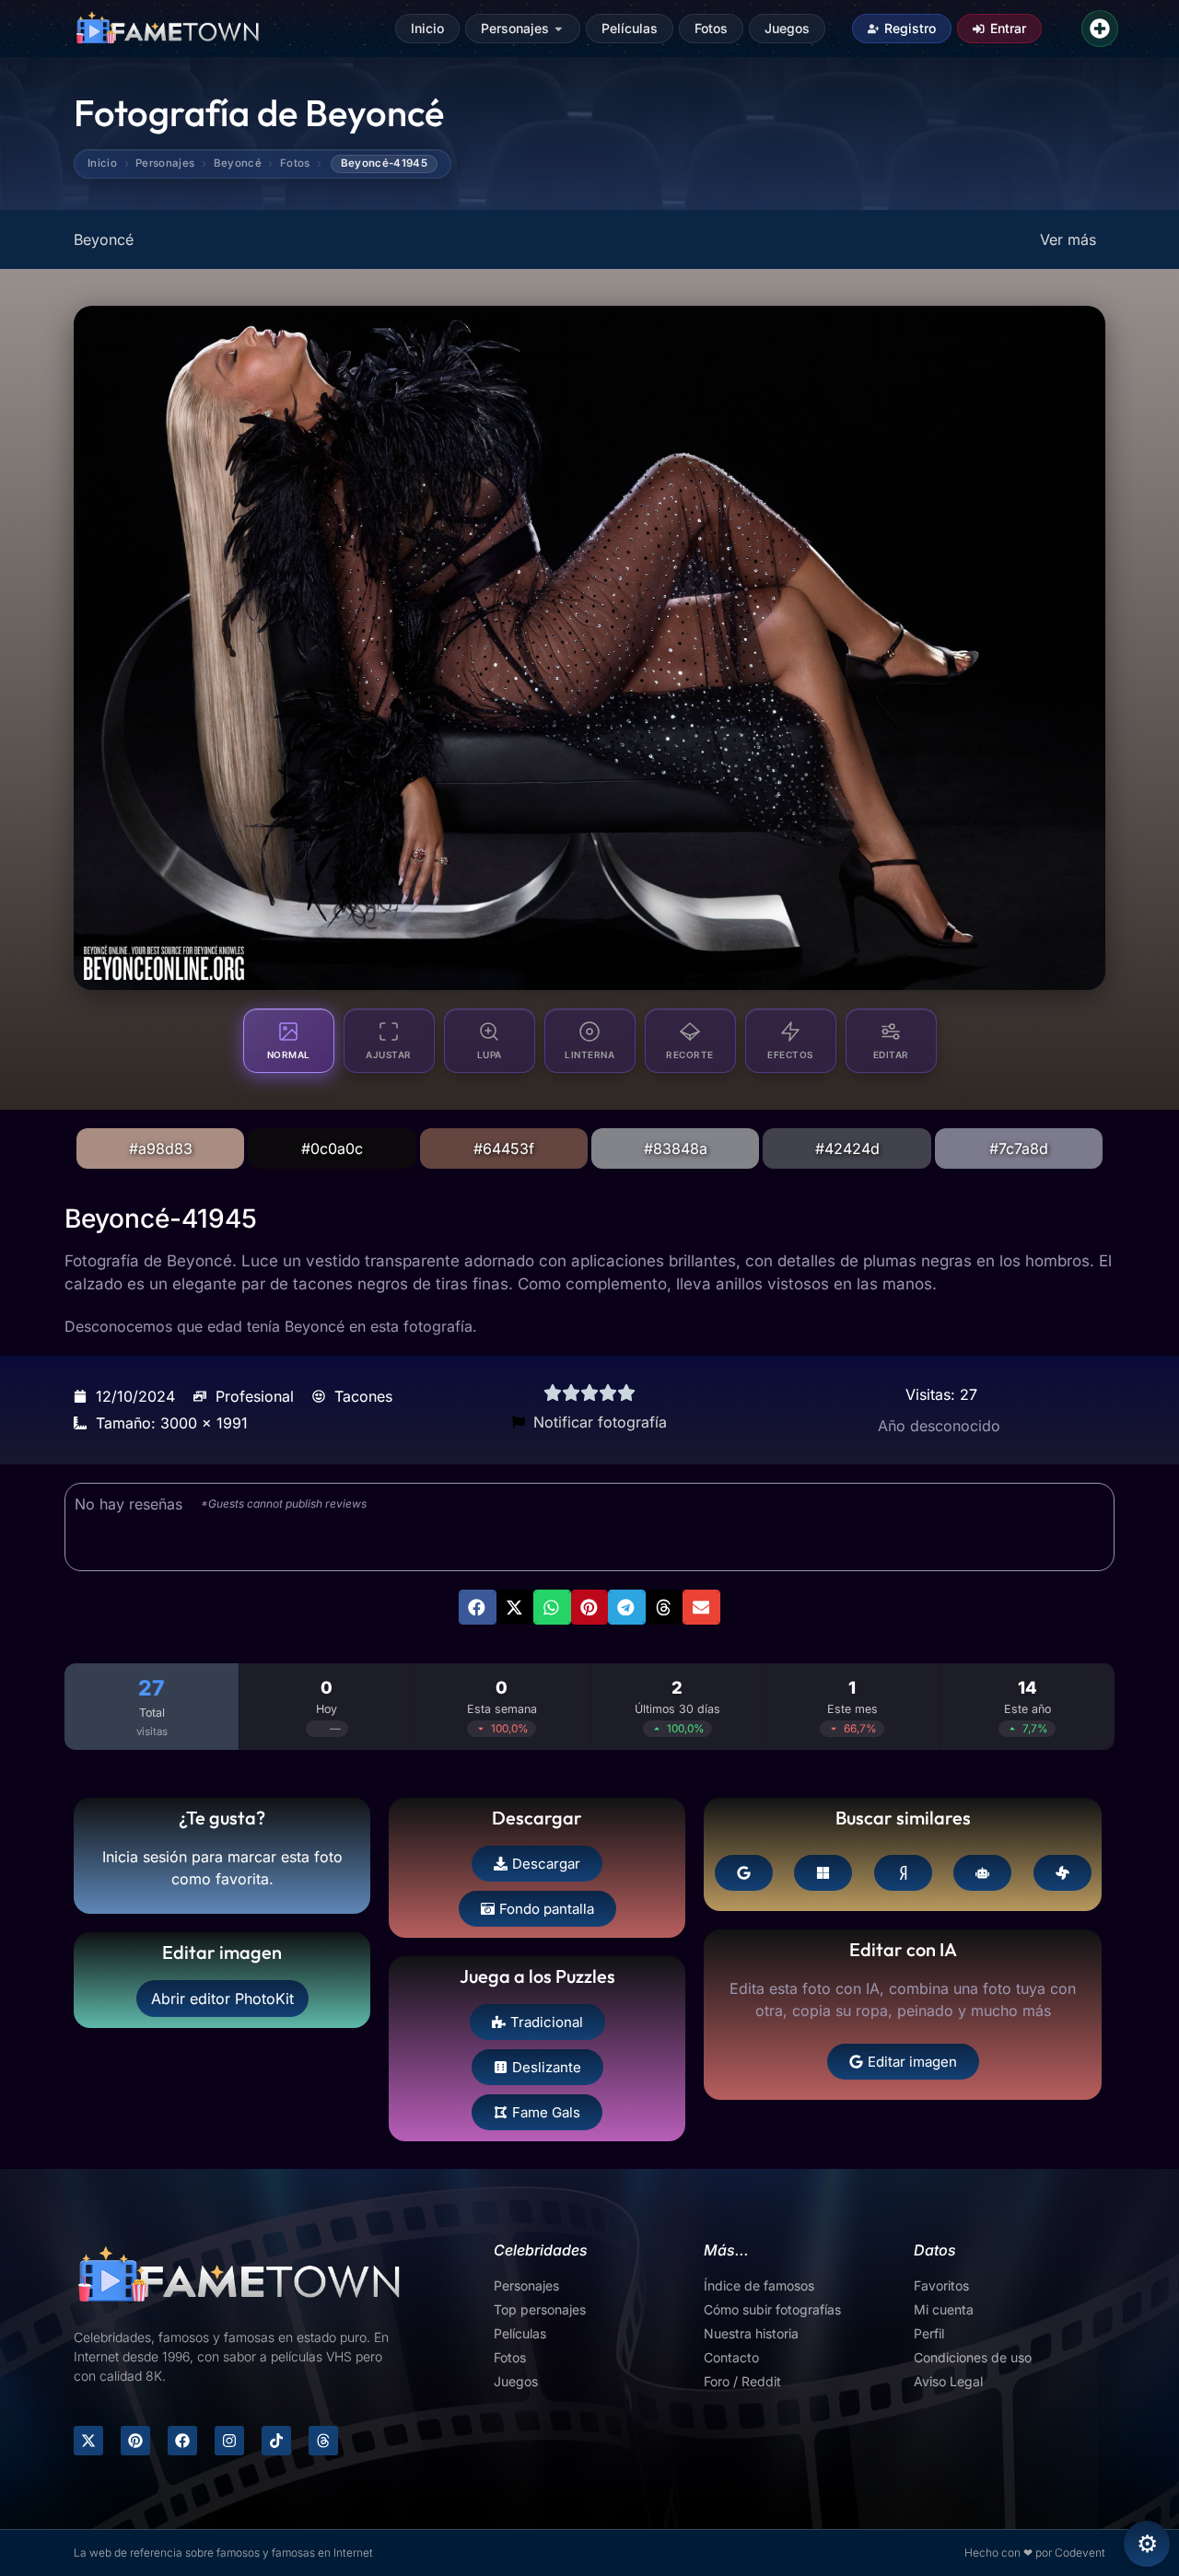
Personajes (515, 28)
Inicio (427, 28)
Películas (630, 28)
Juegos (787, 28)
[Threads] (323, 2441)
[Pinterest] (135, 2441)
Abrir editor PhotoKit (222, 1999)
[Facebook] (182, 2441)
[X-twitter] (88, 2441)
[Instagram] (229, 2441)
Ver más (1068, 239)
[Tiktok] (276, 2441)
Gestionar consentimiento (1147, 2544)
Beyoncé (238, 164)
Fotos (711, 28)
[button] (478, 1607)
